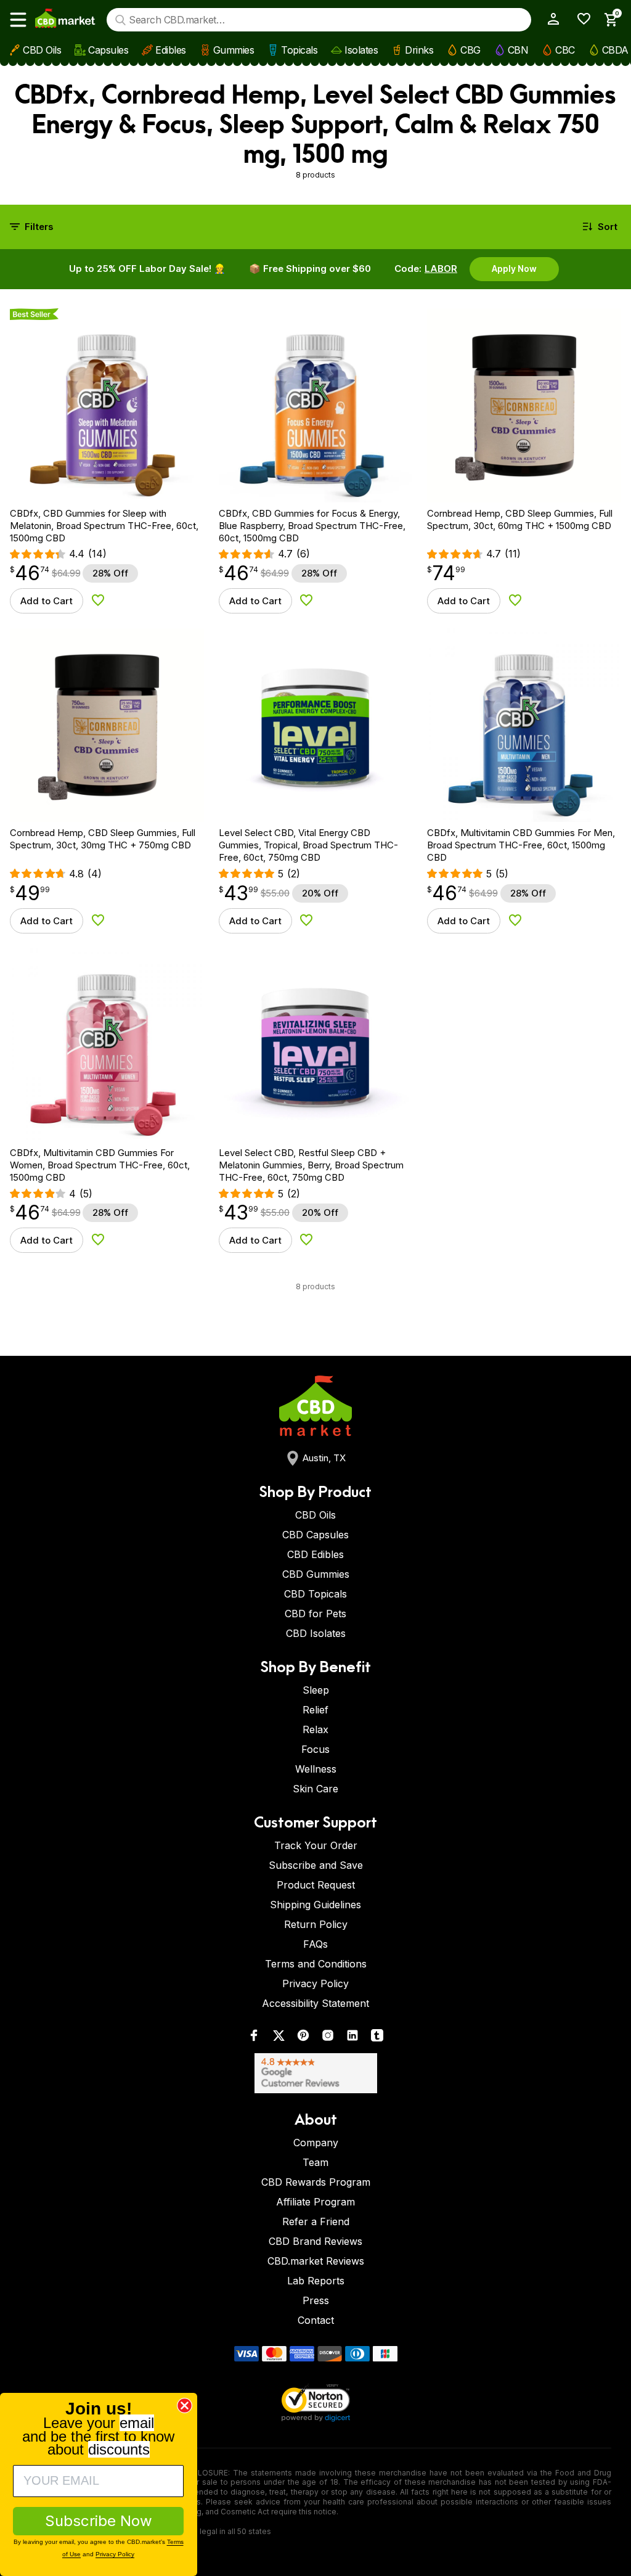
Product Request (316, 1885)
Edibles (171, 50)
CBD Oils (42, 50)
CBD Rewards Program (316, 2182)
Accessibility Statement (315, 2003)
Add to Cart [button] (47, 601)
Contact (316, 2320)
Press (316, 2300)
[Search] (120, 20)
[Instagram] (328, 2038)
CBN (518, 50)
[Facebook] (254, 2038)
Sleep (316, 1690)
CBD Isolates (316, 1633)
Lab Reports (316, 2281)
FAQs (315, 1944)
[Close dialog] (185, 2406)
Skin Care (315, 1789)
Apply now (514, 269)
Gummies (234, 50)
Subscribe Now (99, 2521)
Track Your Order (316, 1845)
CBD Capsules (315, 1535)
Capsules (108, 50)
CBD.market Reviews (316, 2261)
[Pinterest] (303, 2038)
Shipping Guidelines (315, 1905)
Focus (315, 1749)
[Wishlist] (580, 19)
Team (315, 2162)
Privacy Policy (315, 1983)
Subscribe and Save (316, 1865)
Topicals (299, 50)
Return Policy (316, 1924)
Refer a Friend (316, 2221)
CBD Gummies (316, 1574)
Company (316, 2143)
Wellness (316, 1769)
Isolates (361, 50)
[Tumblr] (377, 2038)
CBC (565, 50)
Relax (315, 1729)
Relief (315, 1710)
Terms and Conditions (316, 1964)
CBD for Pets (315, 1614)
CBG (470, 50)
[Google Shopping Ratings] (315, 2073)
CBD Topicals (315, 1594)
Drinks (419, 50)
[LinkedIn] (352, 2038)
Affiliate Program (315, 2202)
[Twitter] (279, 2038)
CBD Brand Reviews (315, 2241)
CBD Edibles (315, 1554)
